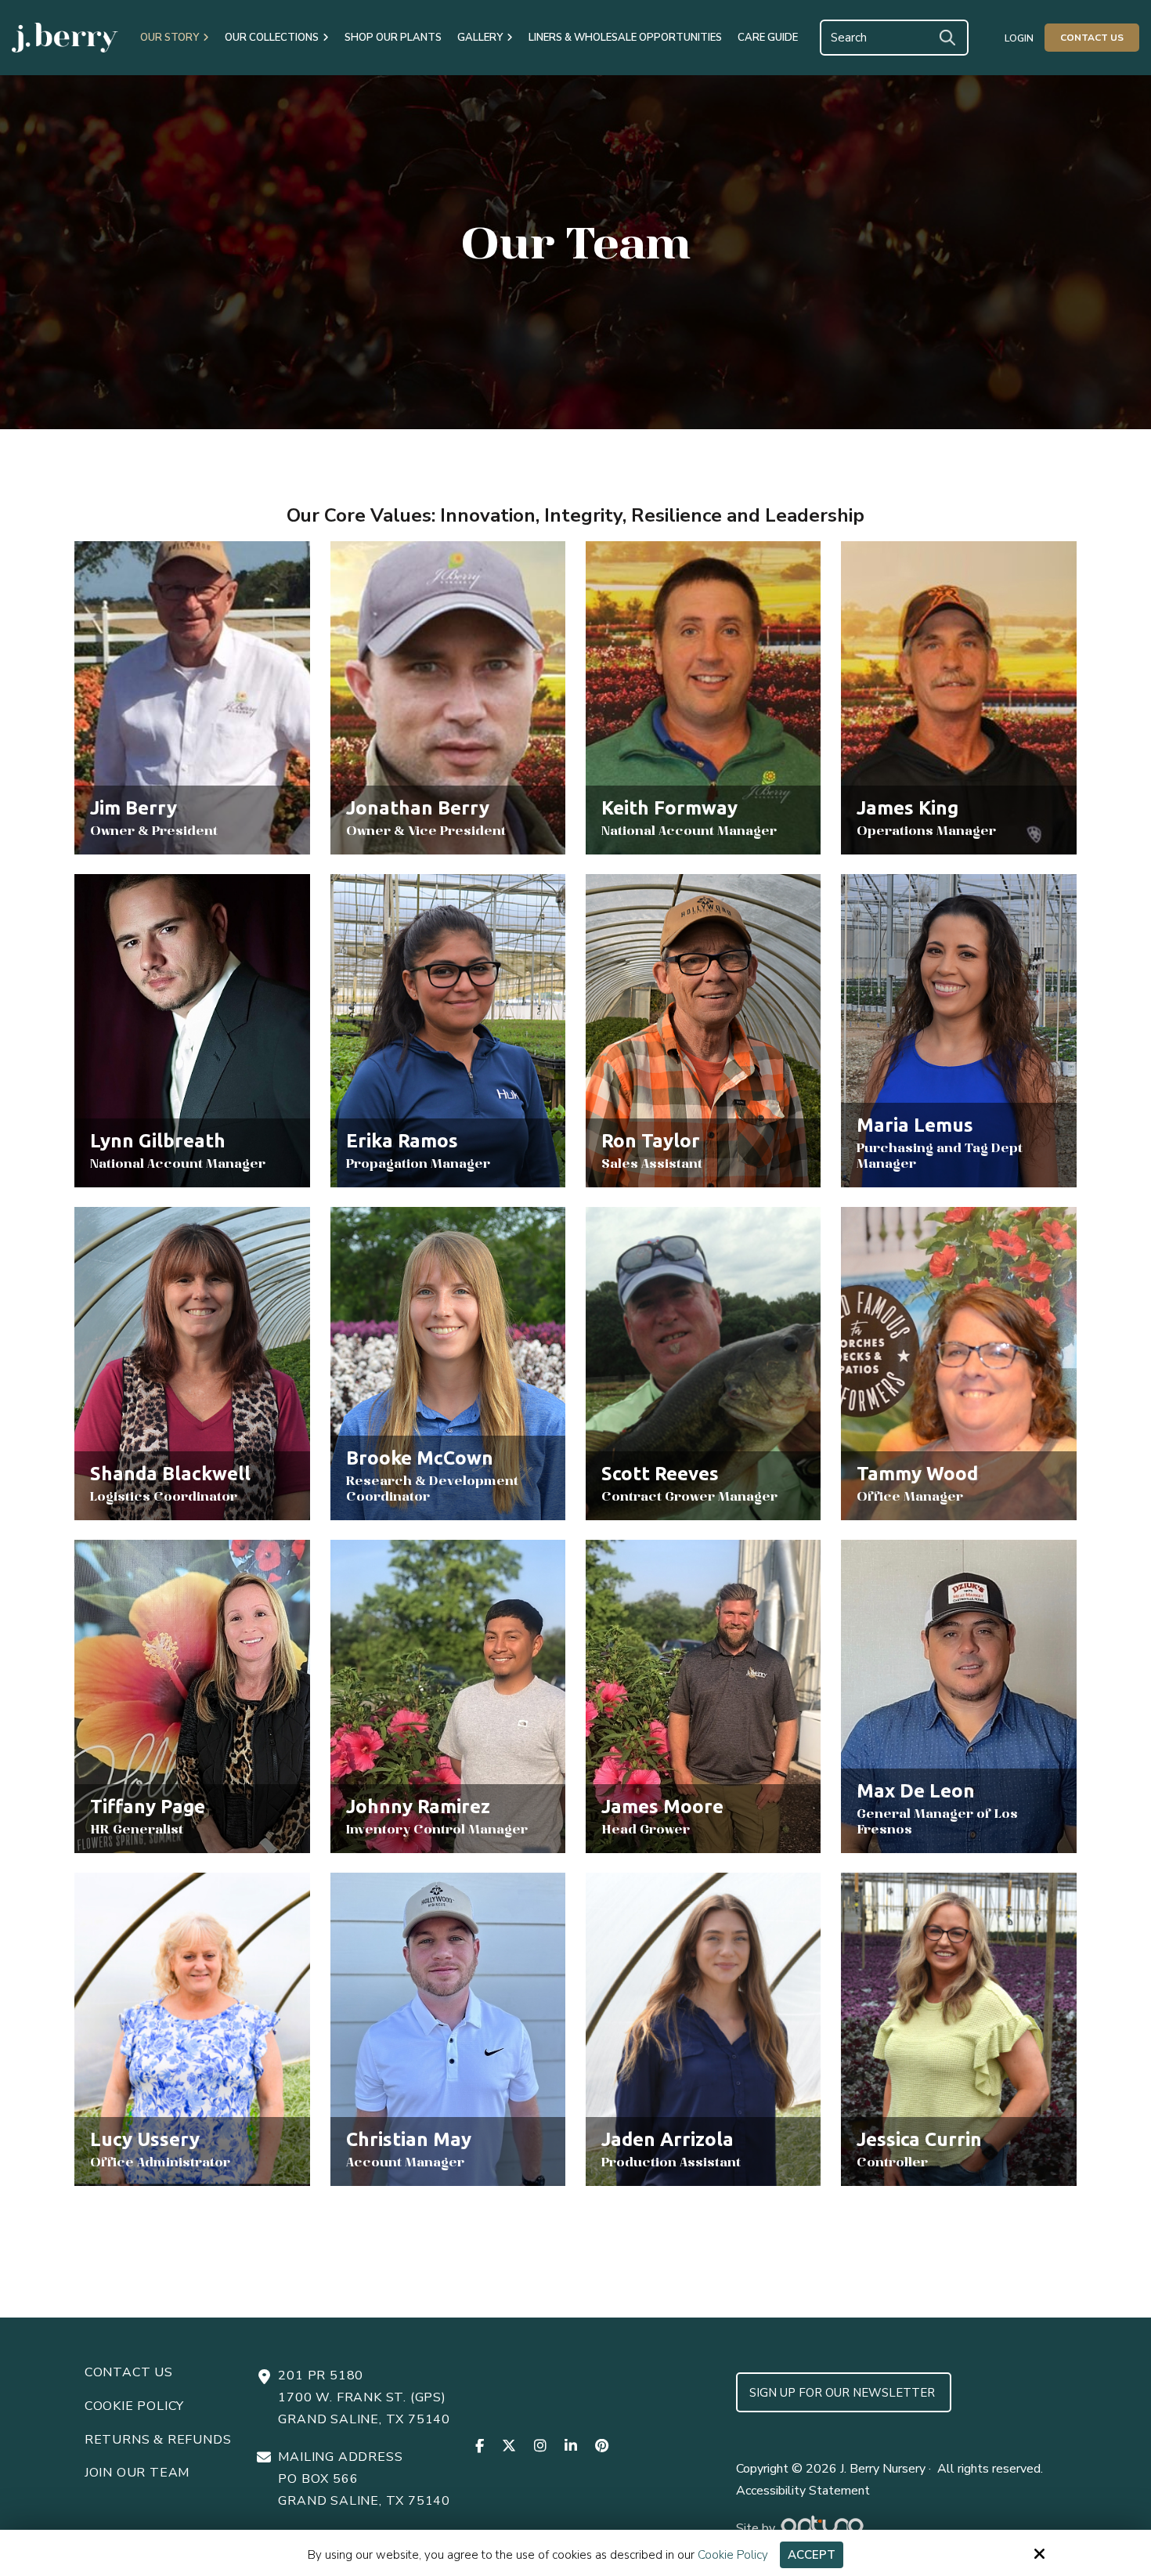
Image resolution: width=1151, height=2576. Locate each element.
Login (1019, 38)
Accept (812, 2555)
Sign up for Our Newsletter (844, 2393)
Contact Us (1092, 38)
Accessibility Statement (803, 2491)
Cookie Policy (733, 2555)
